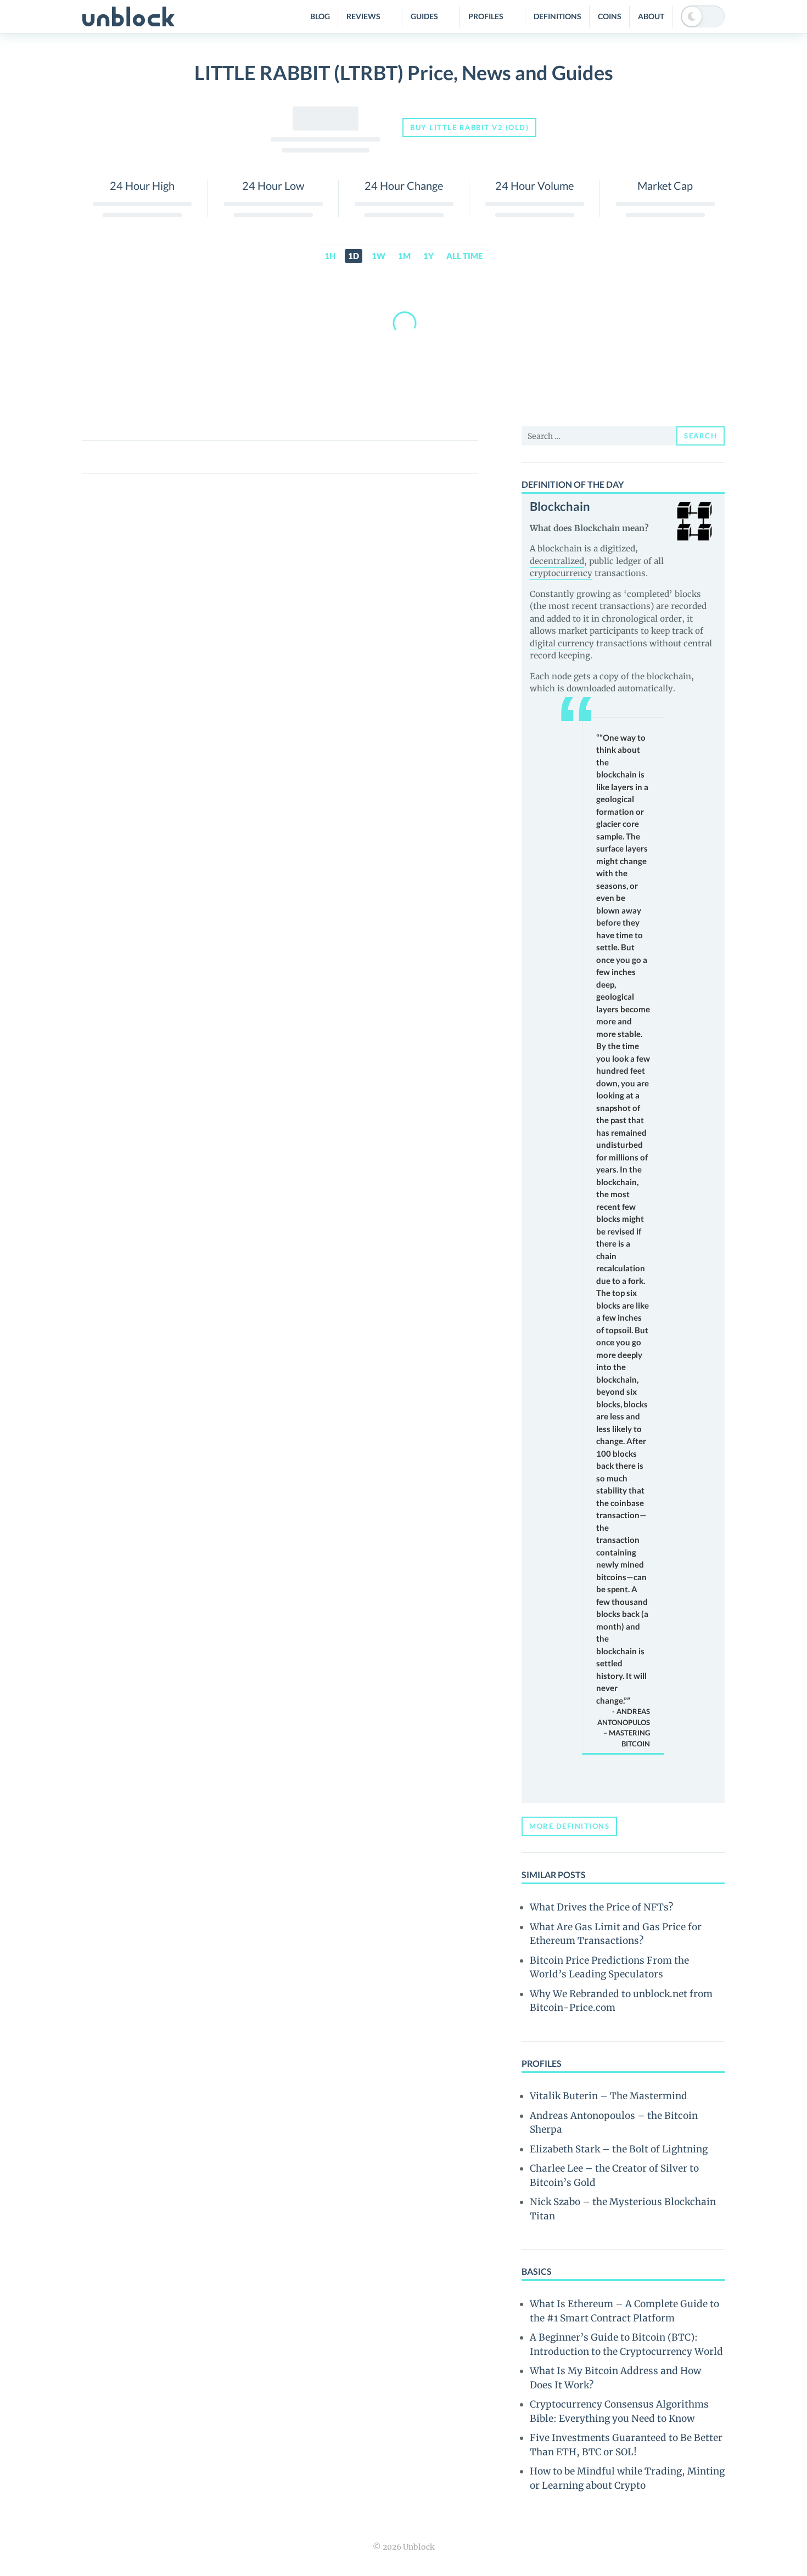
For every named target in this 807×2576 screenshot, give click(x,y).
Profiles (486, 16)
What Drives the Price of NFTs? (601, 1907)
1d (354, 256)
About (651, 16)
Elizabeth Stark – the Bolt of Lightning (619, 2149)
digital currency (562, 643)
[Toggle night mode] (703, 16)
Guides (424, 16)
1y (428, 256)
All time (464, 256)
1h (330, 256)
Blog (320, 16)
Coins (610, 16)
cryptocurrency (561, 573)
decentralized (557, 561)
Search (700, 436)
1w (379, 256)
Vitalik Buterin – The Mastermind (609, 2096)
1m (404, 256)
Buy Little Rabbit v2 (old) (469, 127)
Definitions (557, 16)
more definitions (569, 1826)
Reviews (363, 16)
